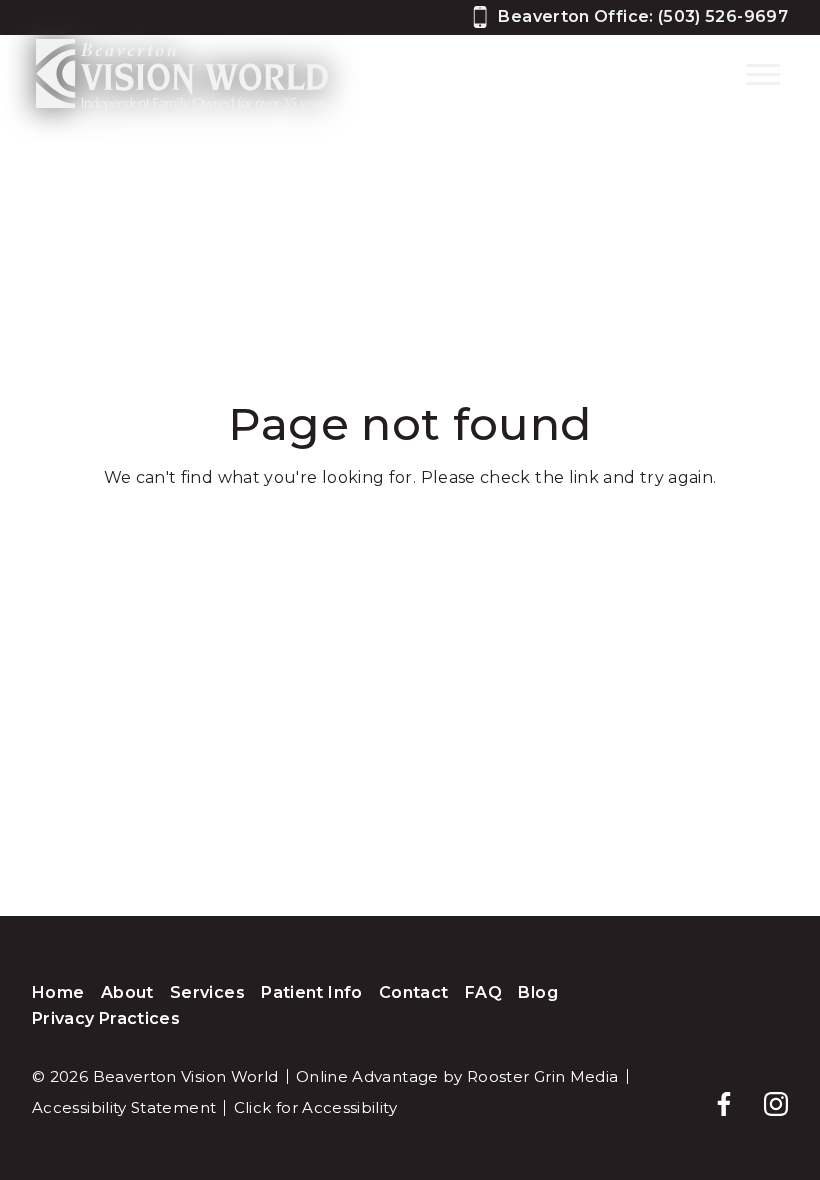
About (127, 992)
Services (207, 992)
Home (58, 992)
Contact (414, 992)
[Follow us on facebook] (714, 1094)
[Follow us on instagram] (766, 1094)
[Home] (182, 75)
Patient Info (311, 992)
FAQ (483, 992)
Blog (537, 992)
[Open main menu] (763, 74)
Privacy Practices (106, 1018)
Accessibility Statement (124, 1107)
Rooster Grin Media (542, 1076)
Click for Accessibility (315, 1107)
